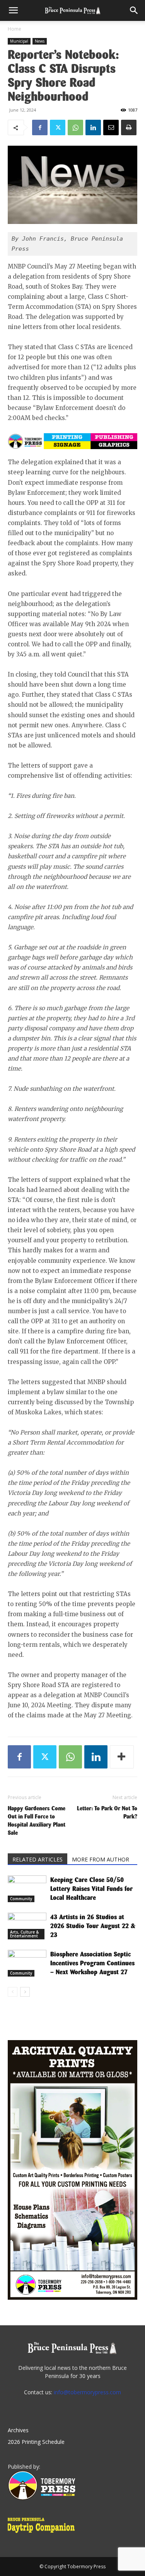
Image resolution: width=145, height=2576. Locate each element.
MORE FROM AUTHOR (101, 1859)
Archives (18, 2430)
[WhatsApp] (75, 127)
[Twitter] (58, 127)
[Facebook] (40, 127)
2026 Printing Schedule (36, 2442)
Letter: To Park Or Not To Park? (107, 1812)
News (40, 41)
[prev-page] (13, 1992)
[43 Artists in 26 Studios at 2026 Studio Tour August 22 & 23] (27, 1926)
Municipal (19, 41)
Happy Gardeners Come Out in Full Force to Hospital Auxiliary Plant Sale (37, 1820)
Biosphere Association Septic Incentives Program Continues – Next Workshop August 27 (92, 1963)
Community (21, 1899)
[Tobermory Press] (42, 2498)
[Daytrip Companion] (43, 2534)
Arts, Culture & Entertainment (24, 1934)
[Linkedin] (93, 127)
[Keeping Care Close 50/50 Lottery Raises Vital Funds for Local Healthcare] (27, 1889)
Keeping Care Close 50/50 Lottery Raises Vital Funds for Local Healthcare (91, 1889)
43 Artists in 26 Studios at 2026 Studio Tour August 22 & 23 (93, 1926)
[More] (122, 1757)
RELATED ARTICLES (38, 1859)
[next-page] (25, 1992)
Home (14, 29)
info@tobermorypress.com (87, 2392)
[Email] (111, 127)
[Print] (129, 127)
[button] (13, 10)
